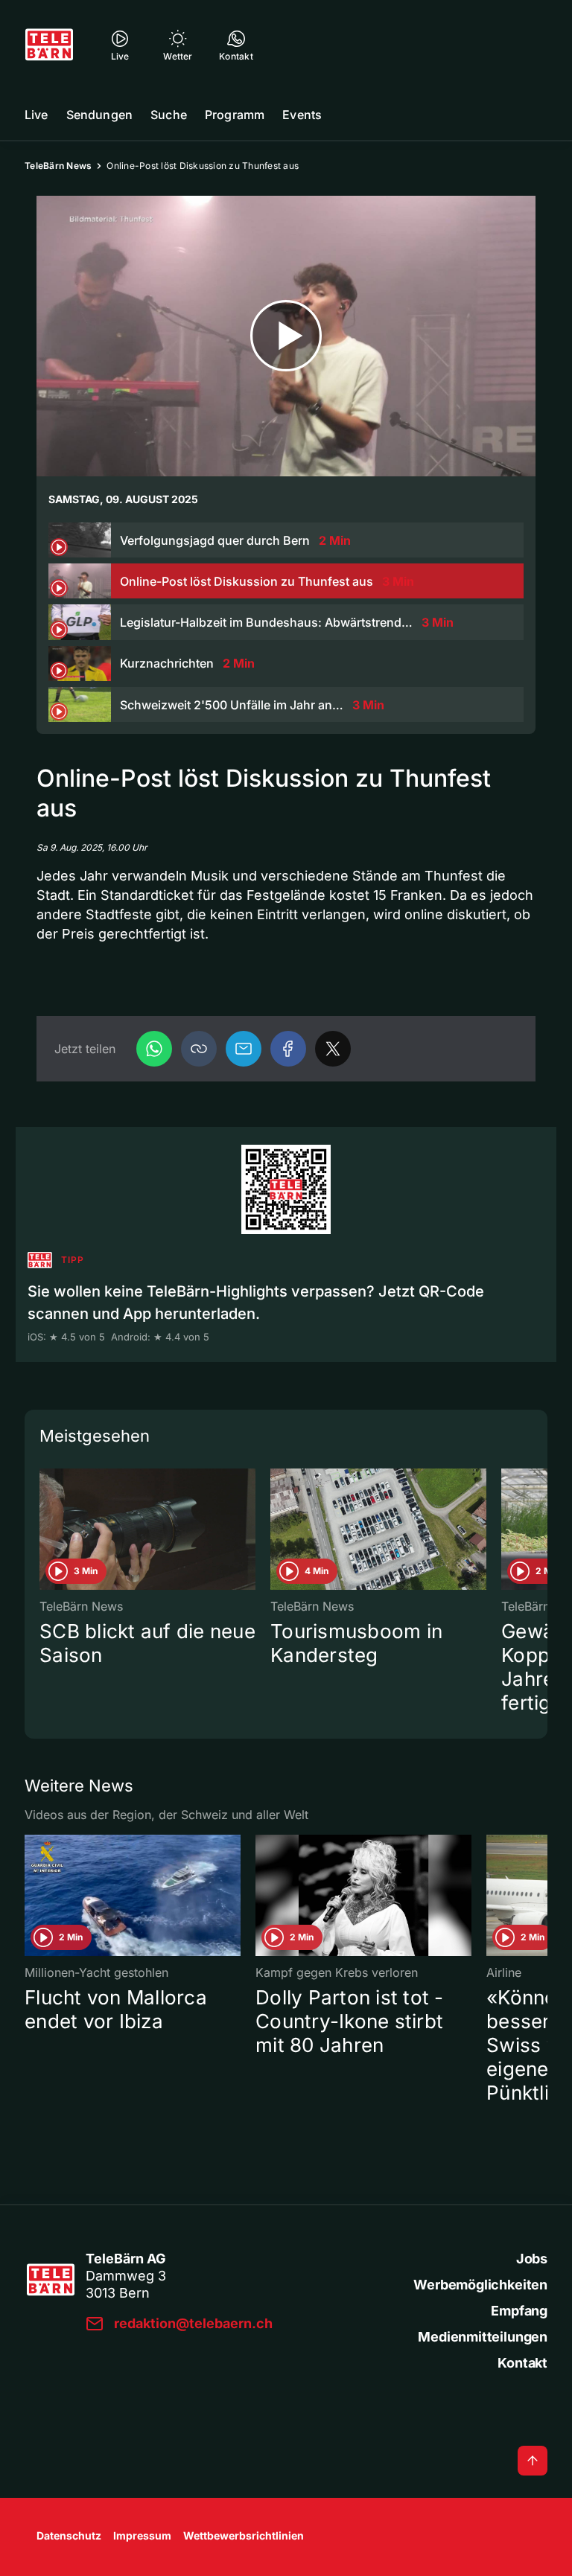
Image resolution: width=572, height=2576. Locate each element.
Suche (169, 115)
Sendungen (99, 115)
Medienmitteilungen (483, 2337)
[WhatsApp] (154, 1049)
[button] (199, 1049)
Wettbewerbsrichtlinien (244, 2535)
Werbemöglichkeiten (480, 2285)
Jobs (532, 2259)
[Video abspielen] (286, 336)
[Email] (244, 1049)
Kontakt (522, 2363)
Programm (235, 115)
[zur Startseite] (49, 45)
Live (36, 115)
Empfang (519, 2311)
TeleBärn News (58, 166)
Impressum (142, 2535)
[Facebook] (288, 1049)
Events (302, 115)
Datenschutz (69, 2535)
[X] (333, 1049)
